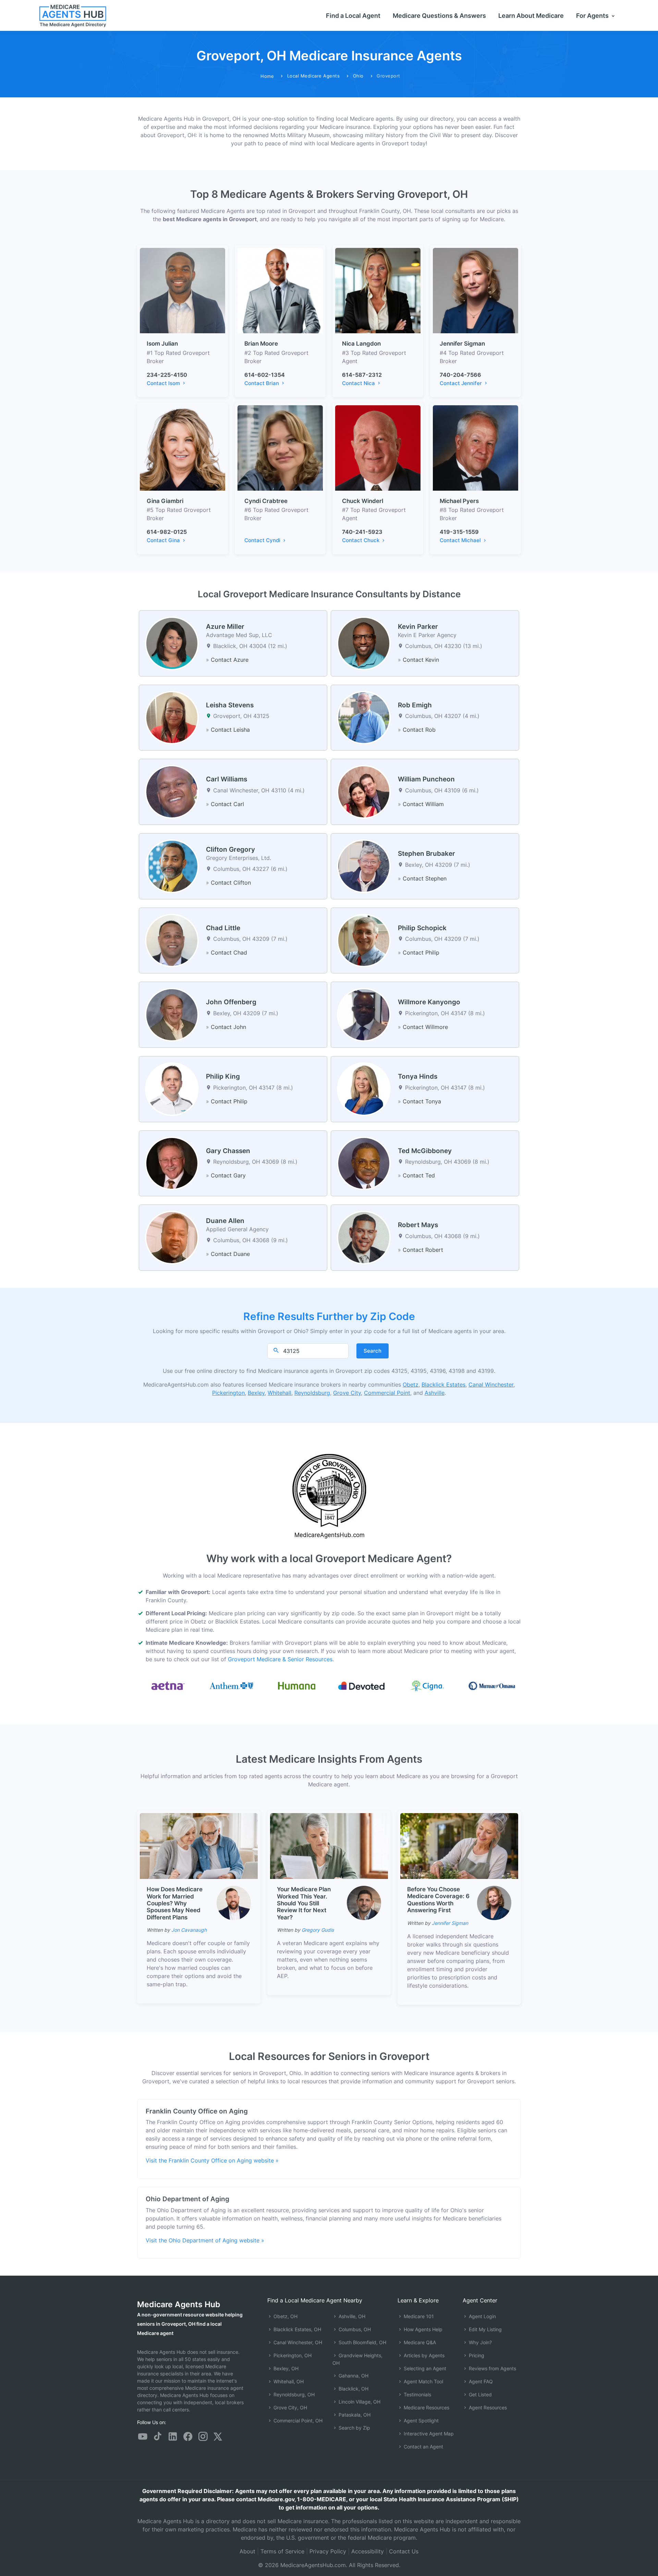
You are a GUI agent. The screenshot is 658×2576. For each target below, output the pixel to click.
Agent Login (482, 2316)
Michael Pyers (459, 501)
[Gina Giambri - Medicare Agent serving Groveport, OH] (182, 447)
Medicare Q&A (419, 2342)
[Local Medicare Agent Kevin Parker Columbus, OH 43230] (364, 643)
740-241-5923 (362, 532)
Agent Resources (487, 2407)
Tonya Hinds (418, 1076)
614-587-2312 (362, 375)
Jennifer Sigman (462, 344)
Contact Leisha (230, 730)
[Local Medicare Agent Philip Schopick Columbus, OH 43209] (364, 940)
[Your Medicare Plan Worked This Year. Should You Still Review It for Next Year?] (329, 1845)
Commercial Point (387, 1393)
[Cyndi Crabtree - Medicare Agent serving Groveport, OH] (280, 447)
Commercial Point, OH (297, 2421)
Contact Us (404, 2551)
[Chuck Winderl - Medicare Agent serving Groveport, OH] (378, 447)
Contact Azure (230, 660)
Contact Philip (421, 952)
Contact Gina (164, 540)
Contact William (423, 804)
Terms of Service (282, 2551)
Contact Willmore (425, 1027)
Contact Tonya (422, 1101)
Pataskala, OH (354, 2415)
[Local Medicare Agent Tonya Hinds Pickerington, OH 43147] (364, 1089)
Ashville (435, 1393)
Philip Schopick (422, 928)
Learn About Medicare (531, 16)
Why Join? (480, 2342)
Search (373, 1351)
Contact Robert (423, 1250)
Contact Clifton (231, 883)
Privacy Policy (328, 2551)
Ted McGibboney (425, 1151)
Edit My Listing (485, 2329)
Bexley (256, 1393)
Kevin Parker (418, 627)
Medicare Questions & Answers (439, 16)
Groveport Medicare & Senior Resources (280, 1659)
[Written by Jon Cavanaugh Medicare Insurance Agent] (234, 1903)
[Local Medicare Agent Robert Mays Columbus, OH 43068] (364, 1237)
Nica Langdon (361, 344)
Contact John (228, 1027)
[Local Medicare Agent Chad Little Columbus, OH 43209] (172, 940)
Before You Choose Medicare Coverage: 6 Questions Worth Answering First (438, 1900)
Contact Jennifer (461, 383)
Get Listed (480, 2394)
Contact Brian (262, 383)
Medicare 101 (418, 2316)
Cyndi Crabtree (266, 501)
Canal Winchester (491, 1385)
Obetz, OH (285, 2316)
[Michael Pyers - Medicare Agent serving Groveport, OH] (476, 447)
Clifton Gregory (230, 849)
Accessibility (368, 2551)
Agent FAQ (480, 2381)
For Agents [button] (593, 16)
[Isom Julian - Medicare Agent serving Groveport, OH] (182, 290)
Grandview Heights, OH (357, 2359)
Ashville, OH (351, 2316)
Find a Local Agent (353, 16)
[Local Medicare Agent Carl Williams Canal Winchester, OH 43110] (172, 791)
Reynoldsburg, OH (293, 2394)
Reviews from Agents (492, 2368)
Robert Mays (418, 1225)
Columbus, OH (354, 2329)
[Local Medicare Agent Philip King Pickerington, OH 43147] (172, 1089)
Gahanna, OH (353, 2376)
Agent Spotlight (421, 2421)
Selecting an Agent (424, 2368)
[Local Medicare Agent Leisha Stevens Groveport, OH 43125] (172, 717)
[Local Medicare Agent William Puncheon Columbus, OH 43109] (364, 791)
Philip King (223, 1076)
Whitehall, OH (288, 2381)
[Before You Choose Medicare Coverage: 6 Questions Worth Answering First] (459, 1845)
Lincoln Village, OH (359, 2402)
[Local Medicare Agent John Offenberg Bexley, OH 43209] (172, 1014)
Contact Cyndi (263, 540)
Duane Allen (225, 1221)
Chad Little (223, 928)
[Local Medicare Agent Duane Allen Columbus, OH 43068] (172, 1237)
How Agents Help (422, 2329)
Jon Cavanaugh (189, 1930)
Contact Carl (227, 804)
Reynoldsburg (312, 1393)
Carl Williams (227, 779)
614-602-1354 (265, 375)
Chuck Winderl (363, 501)
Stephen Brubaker (427, 854)
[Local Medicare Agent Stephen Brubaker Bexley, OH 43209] (364, 866)
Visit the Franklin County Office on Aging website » (212, 2160)
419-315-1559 (459, 532)
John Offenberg (231, 1002)
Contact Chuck (361, 540)
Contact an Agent (423, 2447)
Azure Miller (225, 627)
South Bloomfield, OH (362, 2342)
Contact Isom (164, 383)
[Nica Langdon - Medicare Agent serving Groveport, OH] (378, 290)
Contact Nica (359, 383)
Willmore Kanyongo (429, 1002)
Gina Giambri (165, 501)
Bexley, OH (285, 2368)
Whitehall (279, 1393)
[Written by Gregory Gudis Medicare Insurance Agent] (364, 1903)
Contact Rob (419, 730)
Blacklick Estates (443, 1385)
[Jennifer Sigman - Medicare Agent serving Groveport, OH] (476, 290)
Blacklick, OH (353, 2389)
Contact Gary (228, 1175)
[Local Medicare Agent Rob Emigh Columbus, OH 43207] (364, 717)
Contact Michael (461, 540)
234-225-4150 (167, 375)
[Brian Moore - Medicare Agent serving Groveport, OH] (280, 290)
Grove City (347, 1393)
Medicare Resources (426, 2407)
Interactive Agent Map (428, 2434)
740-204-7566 (460, 375)
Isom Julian (162, 344)
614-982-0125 (167, 532)
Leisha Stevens (230, 705)
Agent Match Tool (423, 2381)
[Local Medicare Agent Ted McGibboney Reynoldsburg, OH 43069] (364, 1163)
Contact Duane (230, 1254)
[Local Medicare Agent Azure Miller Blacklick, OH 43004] (172, 643)
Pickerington (228, 1393)
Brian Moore (261, 344)
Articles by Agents (423, 2355)
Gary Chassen (228, 1151)
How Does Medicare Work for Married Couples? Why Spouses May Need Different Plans (175, 1903)
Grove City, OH (290, 2407)
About (247, 2551)
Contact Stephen (425, 878)
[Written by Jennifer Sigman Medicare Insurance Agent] (494, 1903)
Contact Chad (229, 952)
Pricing (476, 2355)
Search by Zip (354, 2428)
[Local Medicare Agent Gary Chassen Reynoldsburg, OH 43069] (172, 1163)
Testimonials (417, 2394)
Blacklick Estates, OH (297, 2329)
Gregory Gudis (318, 1930)
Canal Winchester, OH (297, 2342)
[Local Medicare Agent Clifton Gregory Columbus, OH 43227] (172, 866)
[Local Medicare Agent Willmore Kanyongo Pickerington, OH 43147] (364, 1014)
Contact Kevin (421, 660)
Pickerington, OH (292, 2355)
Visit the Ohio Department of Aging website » (205, 2240)
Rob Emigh (415, 705)
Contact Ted (419, 1175)
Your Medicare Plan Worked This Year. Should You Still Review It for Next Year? (304, 1903)
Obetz (411, 1385)
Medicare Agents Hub (179, 2304)
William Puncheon (426, 779)
